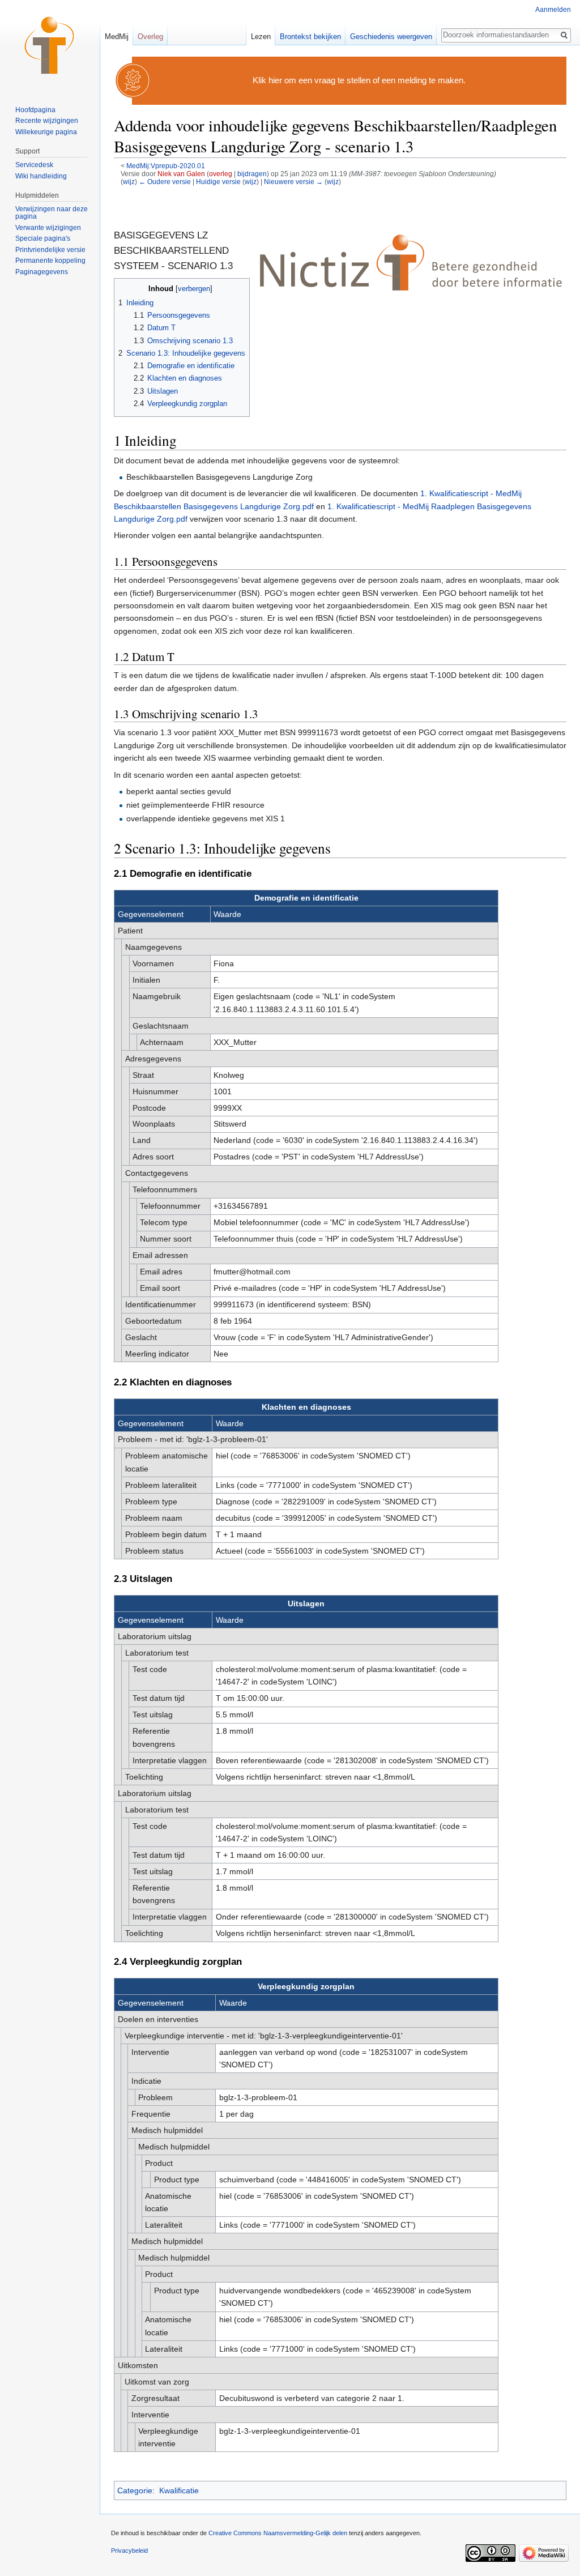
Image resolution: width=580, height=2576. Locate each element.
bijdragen (252, 174)
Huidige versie (218, 182)
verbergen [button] (194, 289)
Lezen (261, 37)
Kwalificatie (179, 2490)
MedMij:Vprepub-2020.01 (166, 166)
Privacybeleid (129, 2551)
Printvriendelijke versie (50, 250)
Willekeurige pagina (46, 132)
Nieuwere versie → (293, 182)
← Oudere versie (165, 182)
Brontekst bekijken (310, 37)
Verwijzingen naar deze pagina (52, 213)
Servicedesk (34, 165)
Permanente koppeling (50, 261)
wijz (129, 182)
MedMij (117, 37)
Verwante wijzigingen (48, 228)
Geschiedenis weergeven (391, 37)
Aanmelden (553, 10)
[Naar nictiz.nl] (411, 262)
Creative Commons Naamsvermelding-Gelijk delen (278, 2533)
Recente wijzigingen (47, 121)
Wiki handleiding (41, 176)
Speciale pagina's (43, 238)
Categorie (135, 2490)
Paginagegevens (42, 272)
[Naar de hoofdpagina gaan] (50, 45)
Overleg (150, 37)
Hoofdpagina (35, 110)
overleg (221, 174)
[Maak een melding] (133, 80)
